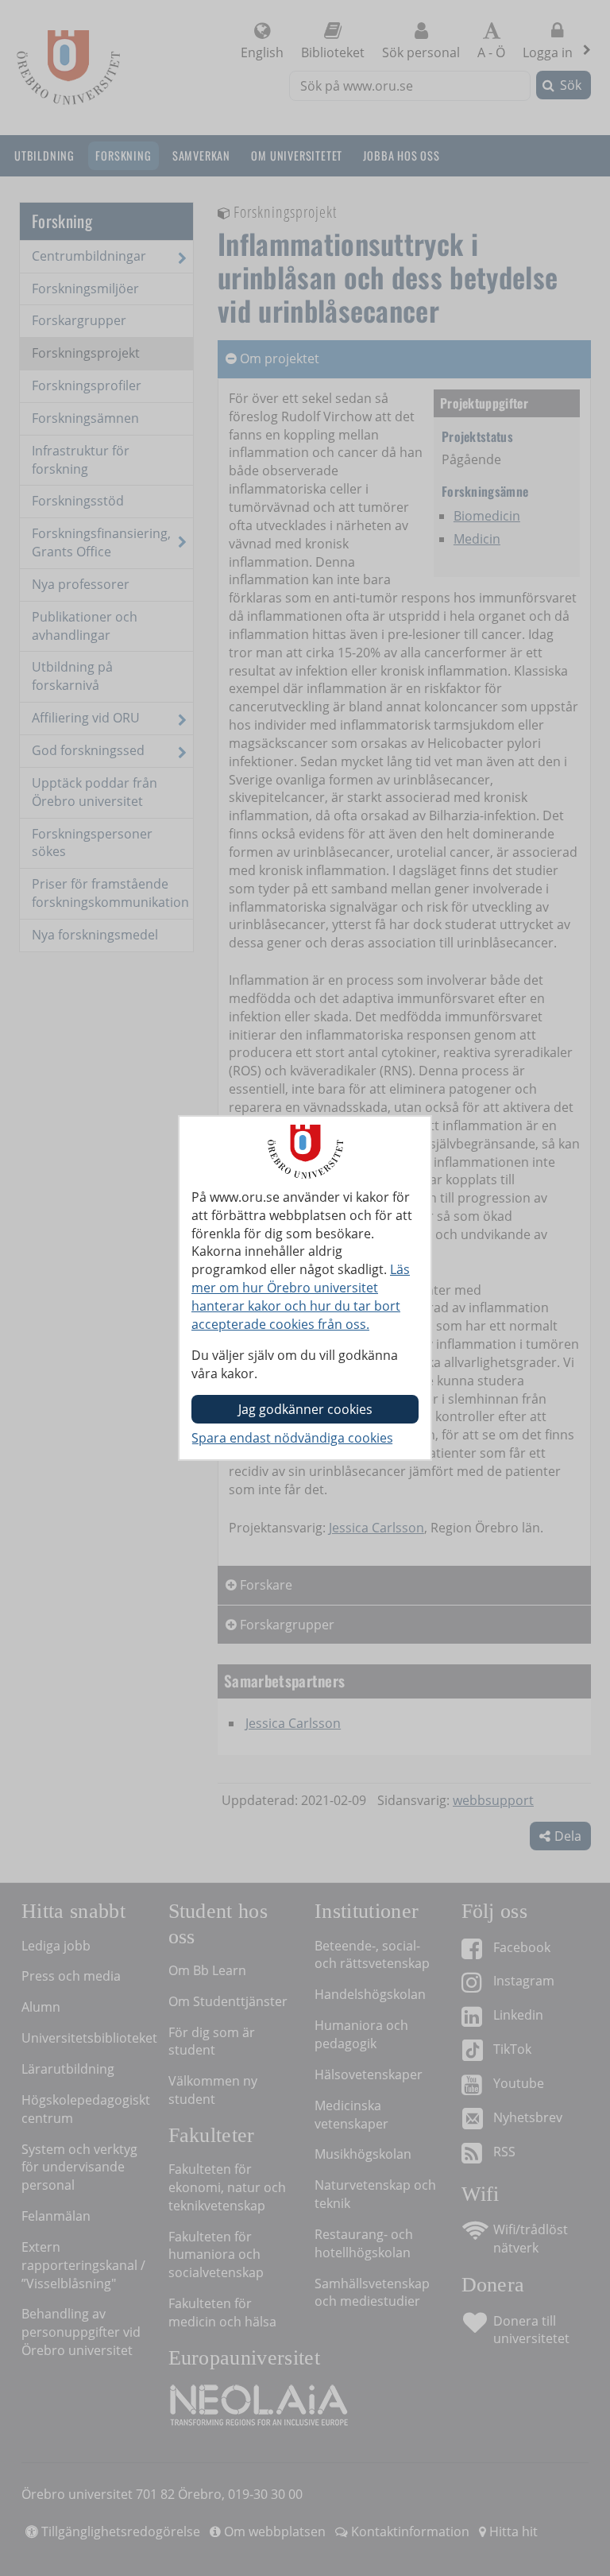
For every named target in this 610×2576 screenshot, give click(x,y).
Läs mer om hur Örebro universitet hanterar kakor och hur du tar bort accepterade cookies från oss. (301, 1297)
